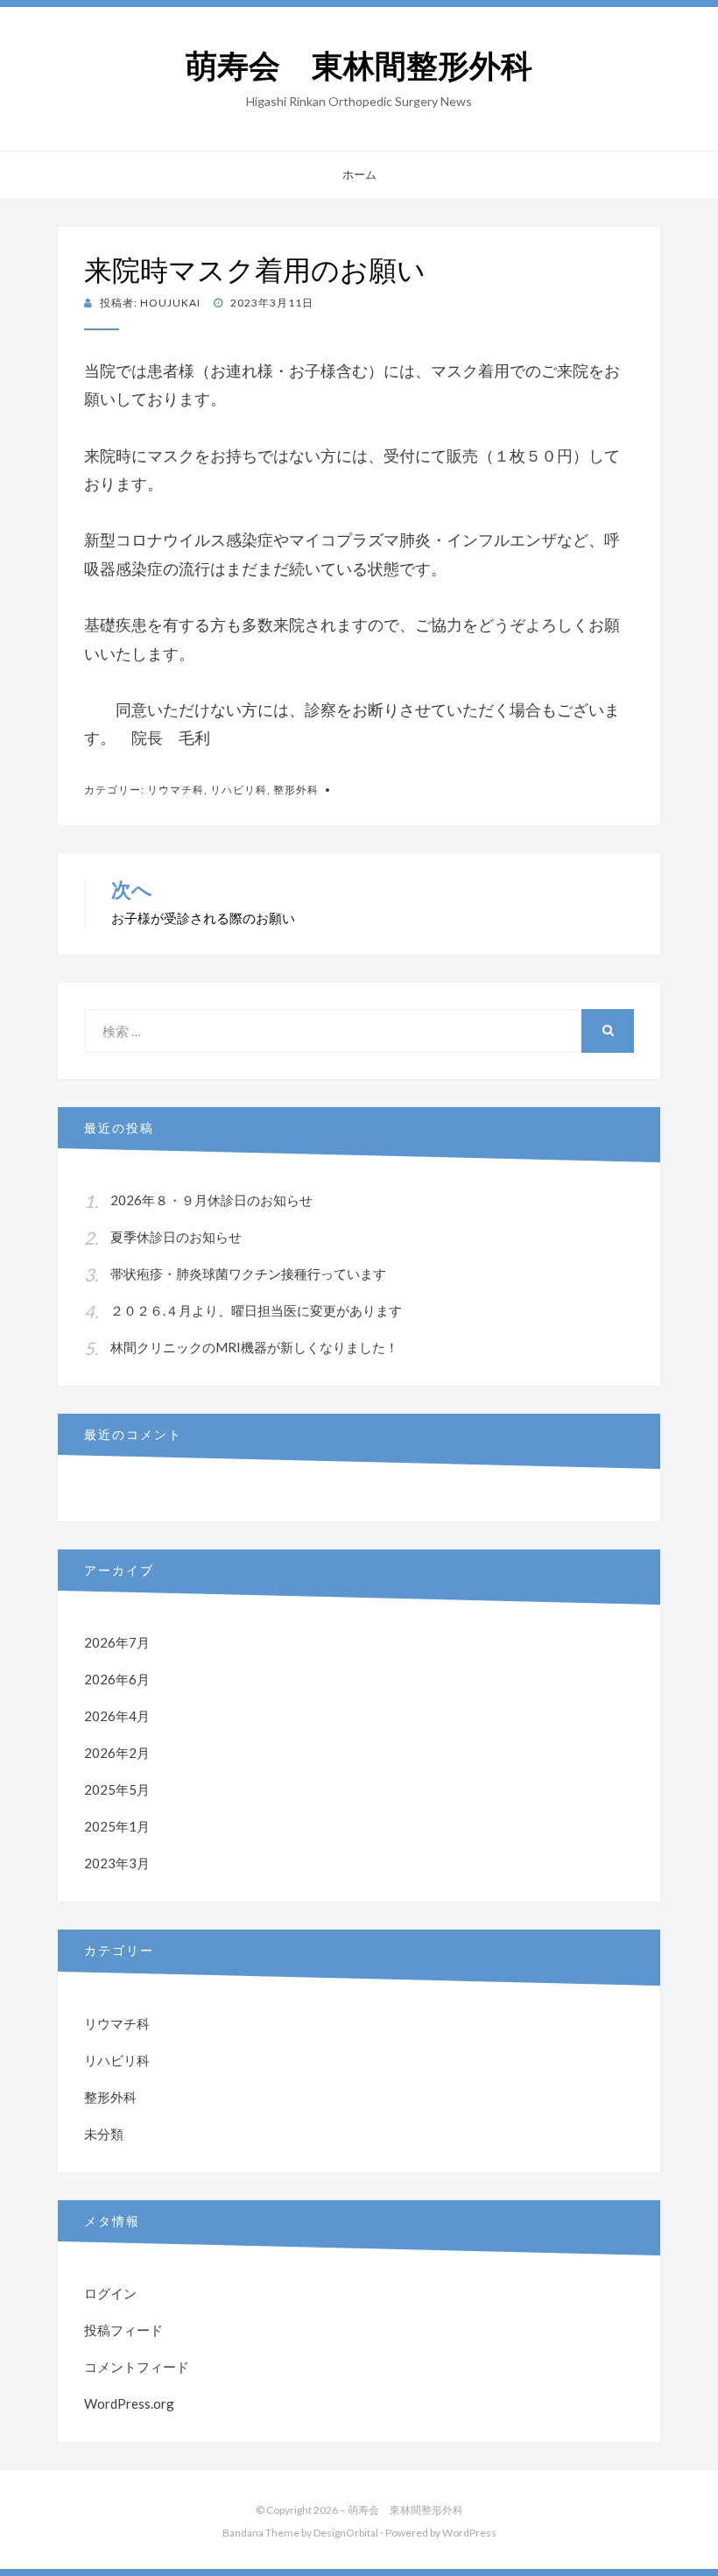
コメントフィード (137, 2367)
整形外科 (296, 790)
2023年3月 (117, 1863)
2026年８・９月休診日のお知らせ (211, 1200)
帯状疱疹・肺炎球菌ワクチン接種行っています (248, 1274)
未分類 (104, 2134)
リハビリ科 (239, 790)
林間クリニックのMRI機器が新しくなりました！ (254, 1347)
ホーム (359, 174)
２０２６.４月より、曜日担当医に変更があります (256, 1310)
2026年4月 (117, 1716)
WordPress (469, 2533)
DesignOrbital (346, 2533)
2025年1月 (117, 1826)
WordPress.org (129, 2403)
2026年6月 (117, 1679)
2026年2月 (117, 1753)
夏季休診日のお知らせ (176, 1237)
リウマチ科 (176, 790)
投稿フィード (123, 2330)
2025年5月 (117, 1789)
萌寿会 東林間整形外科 (359, 66)
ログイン (110, 2293)
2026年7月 (117, 1642)
